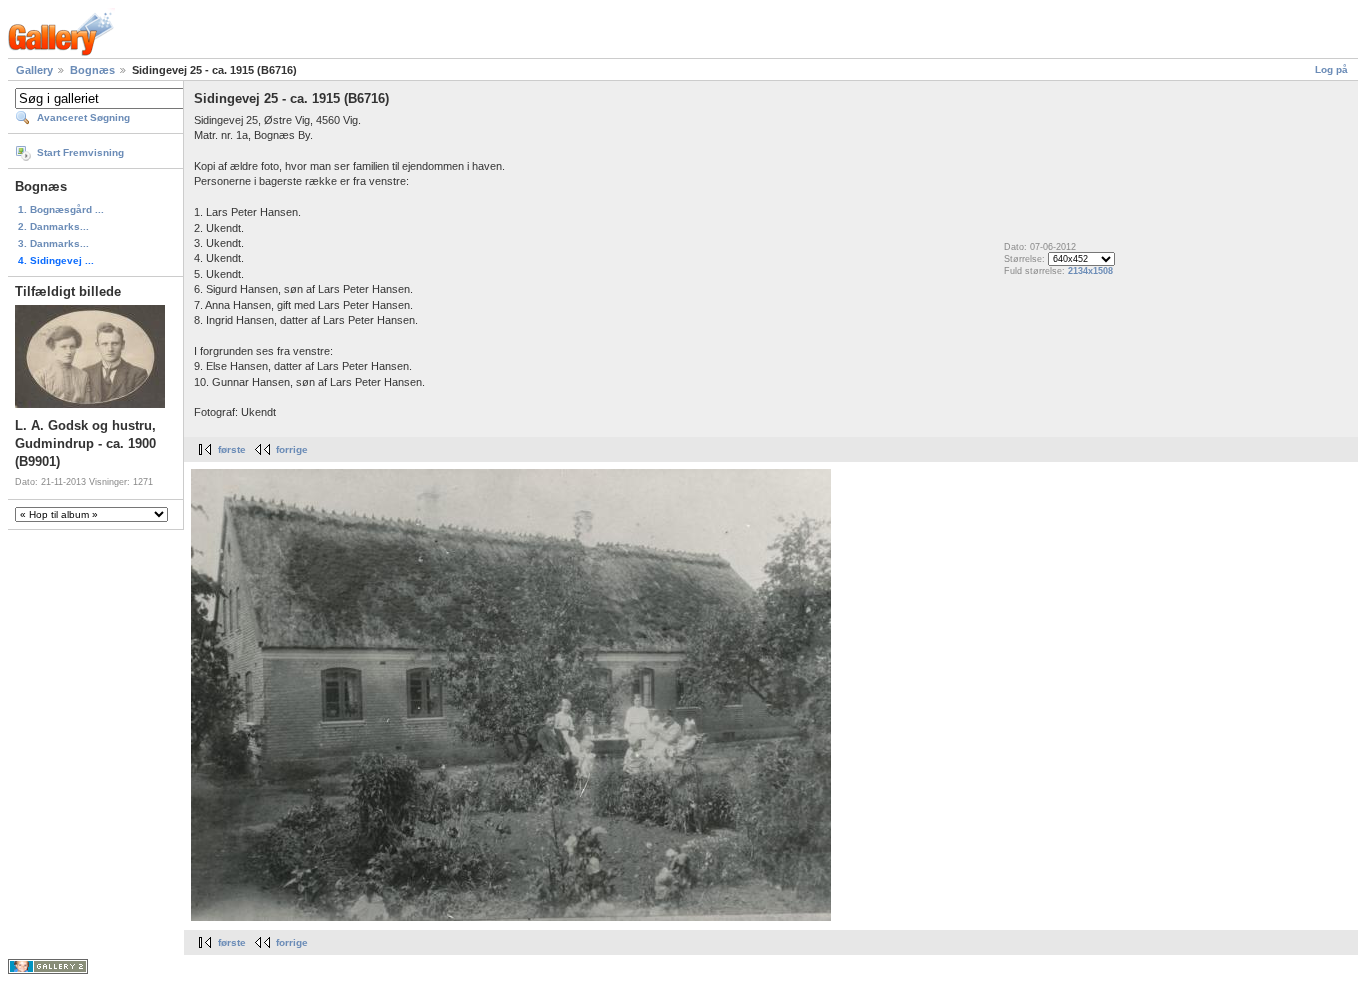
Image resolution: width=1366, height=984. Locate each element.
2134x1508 (1090, 271)
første (232, 449)
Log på (1331, 69)
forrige (292, 449)
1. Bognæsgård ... (61, 209)
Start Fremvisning (80, 152)
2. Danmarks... (53, 226)
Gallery (34, 70)
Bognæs (92, 70)
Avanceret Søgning (83, 117)
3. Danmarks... (53, 243)
